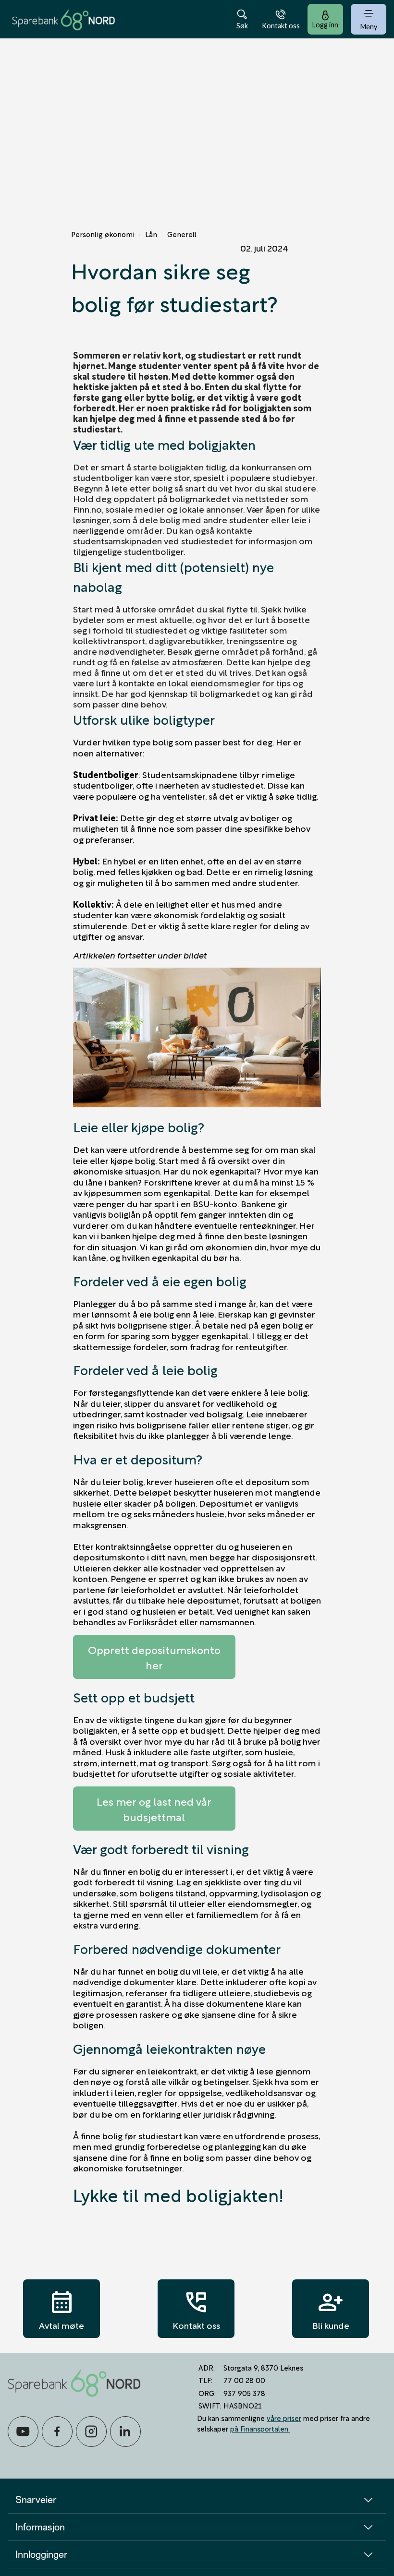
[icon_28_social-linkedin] (125, 2432)
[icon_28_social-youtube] (23, 2432)
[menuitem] (63, 19)
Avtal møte (62, 2309)
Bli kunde (331, 2309)
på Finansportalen (259, 2428)
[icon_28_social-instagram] (91, 2432)
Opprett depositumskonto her (154, 1657)
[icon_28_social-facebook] (57, 2432)
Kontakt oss (196, 2309)
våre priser (284, 2418)
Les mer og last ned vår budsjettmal (154, 1809)
